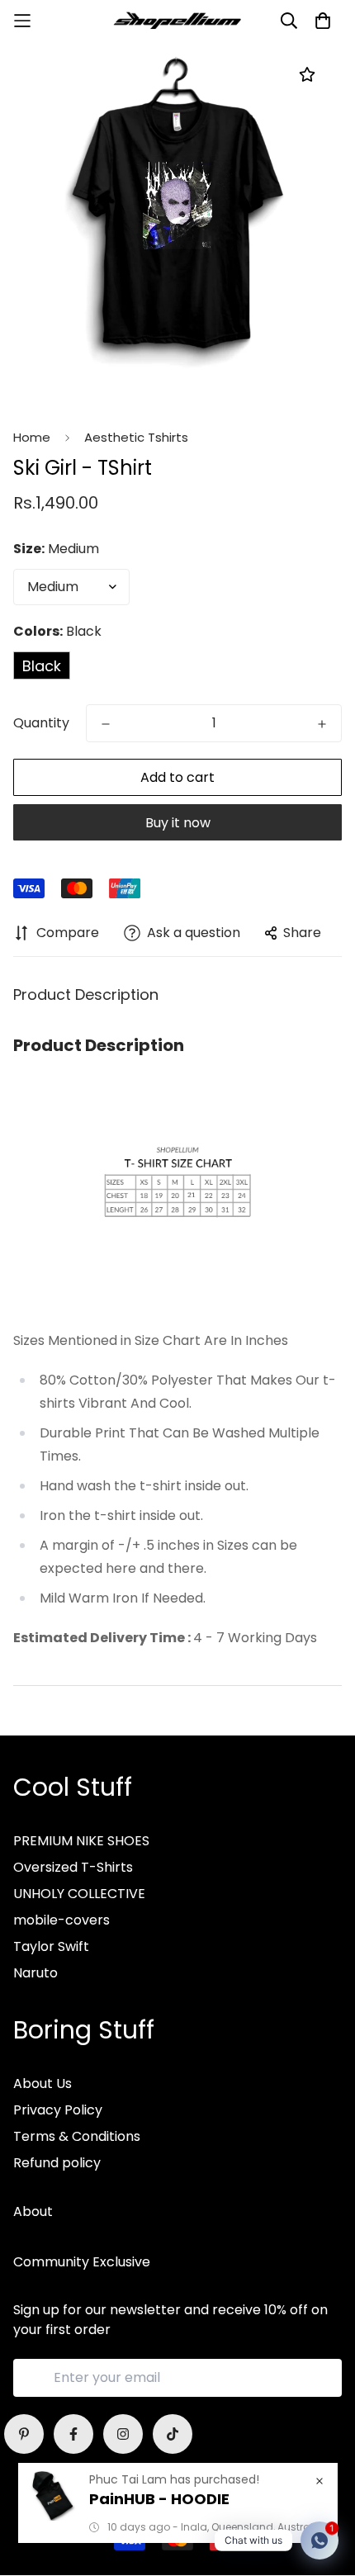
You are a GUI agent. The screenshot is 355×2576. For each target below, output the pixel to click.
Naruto (35, 1973)
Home (32, 437)
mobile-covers (62, 1920)
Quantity (41, 723)
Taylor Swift (51, 1946)
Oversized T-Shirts (73, 1867)
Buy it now (178, 823)
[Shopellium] (177, 21)
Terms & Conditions (77, 2136)
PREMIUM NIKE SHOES (81, 1841)
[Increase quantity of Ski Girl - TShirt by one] (322, 724)
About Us (43, 2084)
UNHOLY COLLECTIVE (79, 1894)
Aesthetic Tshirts (136, 437)
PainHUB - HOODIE (159, 2499)
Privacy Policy (58, 2110)
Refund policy (57, 2163)
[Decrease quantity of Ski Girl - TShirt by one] (106, 724)
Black (42, 666)
